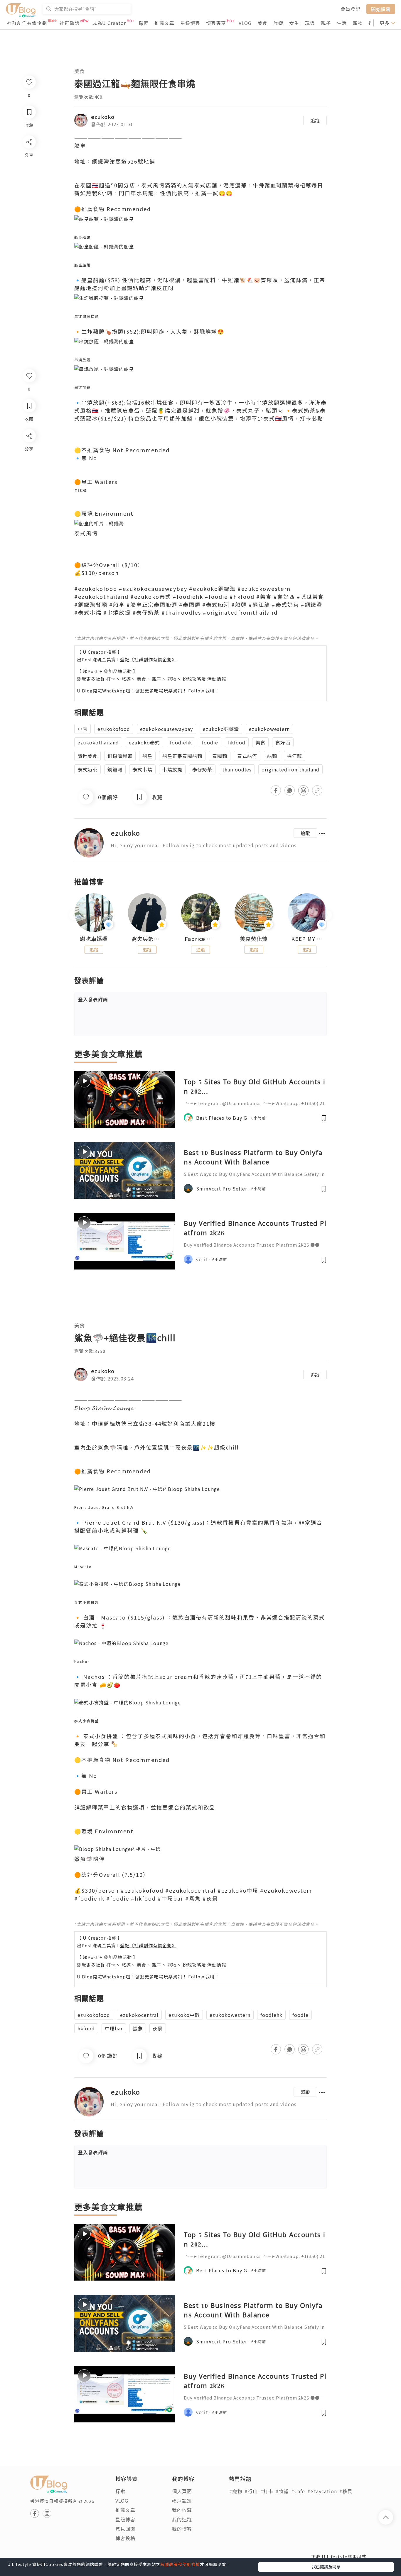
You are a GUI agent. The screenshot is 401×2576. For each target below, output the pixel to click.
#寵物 (236, 2491)
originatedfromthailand (290, 769)
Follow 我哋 (202, 691)
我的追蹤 (182, 2519)
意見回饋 (125, 2529)
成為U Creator (109, 23)
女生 (294, 23)
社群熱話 (70, 23)
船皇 (147, 756)
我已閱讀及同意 (326, 2567)
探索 (144, 23)
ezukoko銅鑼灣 (221, 729)
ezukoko (103, 117)
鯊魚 (138, 2028)
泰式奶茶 (87, 769)
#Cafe (298, 2491)
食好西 (283, 742)
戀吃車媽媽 (94, 939)
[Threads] (29, 484)
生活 (342, 23)
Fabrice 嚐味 (201, 939)
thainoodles (237, 769)
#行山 (251, 2491)
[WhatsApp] (29, 468)
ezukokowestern (269, 729)
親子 (326, 23)
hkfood (237, 742)
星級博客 (190, 23)
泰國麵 (220, 756)
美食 (262, 23)
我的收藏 (182, 2510)
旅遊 (278, 23)
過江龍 (295, 756)
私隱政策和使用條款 (180, 2564)
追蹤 (315, 120)
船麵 (272, 756)
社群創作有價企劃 (27, 23)
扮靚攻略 (192, 679)
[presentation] (74, 915)
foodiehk (181, 742)
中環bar (114, 2028)
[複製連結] (29, 501)
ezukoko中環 (184, 2015)
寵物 (358, 23)
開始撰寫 (381, 9)
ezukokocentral (139, 2015)
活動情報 (217, 679)
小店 (82, 729)
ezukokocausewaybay (166, 729)
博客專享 (216, 23)
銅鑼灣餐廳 (120, 756)
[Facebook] (29, 451)
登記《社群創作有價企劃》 (148, 659)
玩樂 (310, 23)
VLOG (245, 23)
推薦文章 (164, 23)
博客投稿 (125, 2538)
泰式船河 (247, 756)
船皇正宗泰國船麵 (182, 756)
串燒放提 (172, 769)
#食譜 (282, 2491)
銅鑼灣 (115, 769)
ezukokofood (114, 729)
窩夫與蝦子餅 (147, 939)
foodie (210, 742)
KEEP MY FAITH (307, 939)
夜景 (158, 2028)
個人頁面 (182, 2491)
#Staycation (322, 2491)
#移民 (346, 2491)
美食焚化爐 (254, 939)
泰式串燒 (142, 769)
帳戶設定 (182, 2501)
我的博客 (182, 2529)
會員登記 (351, 9)
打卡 (111, 679)
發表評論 (93, 999)
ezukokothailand (98, 742)
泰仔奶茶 (202, 769)
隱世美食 (87, 756)
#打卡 (267, 2491)
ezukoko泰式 (144, 742)
